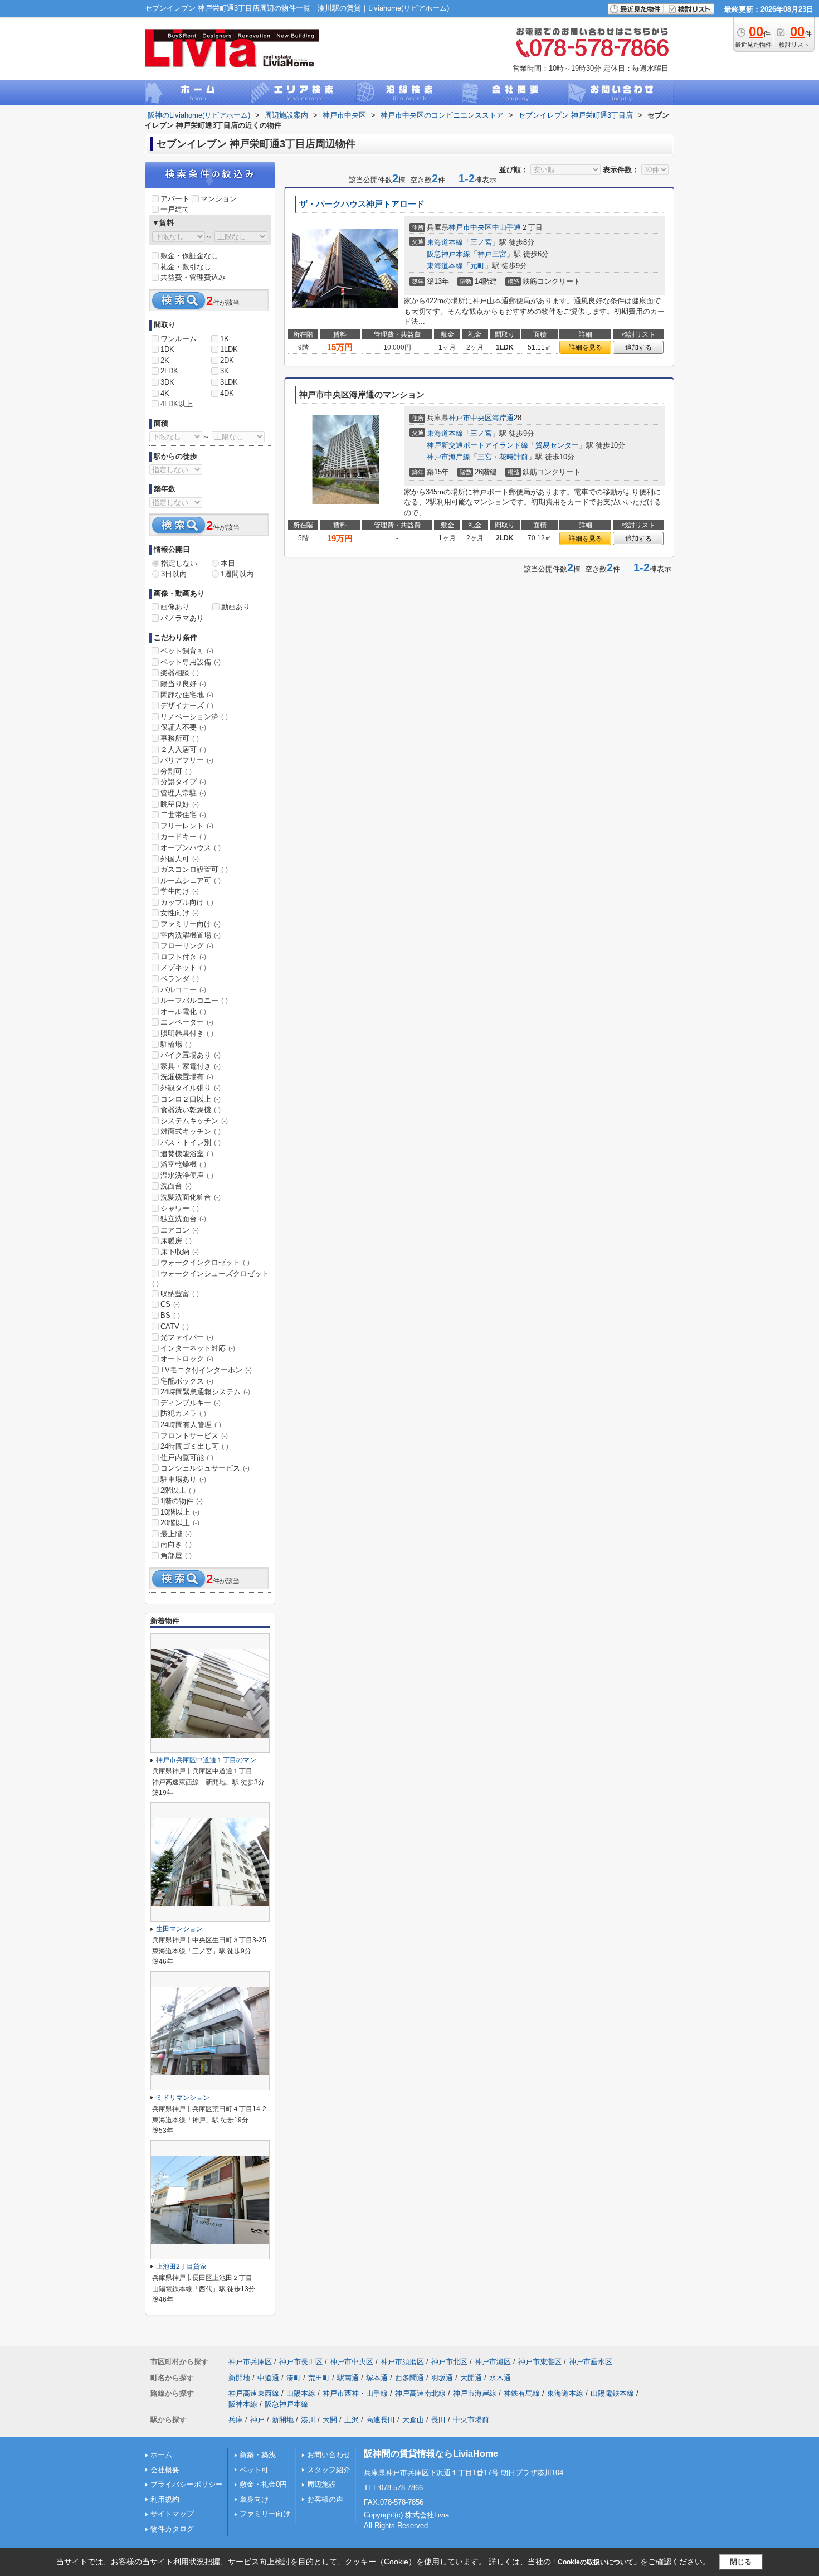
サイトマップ (172, 2514)
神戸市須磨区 (402, 2362)
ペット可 (254, 2470)
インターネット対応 (198, 1348)
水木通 (500, 2378)
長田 (438, 2420)
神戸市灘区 (493, 2362)
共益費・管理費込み (193, 277)
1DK (167, 349)
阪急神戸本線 (448, 254)
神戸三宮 (492, 254)
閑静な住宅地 (187, 695)
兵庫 (236, 2420)
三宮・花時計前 (503, 457)
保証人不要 (183, 727)
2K (165, 360)
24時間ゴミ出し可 (194, 1446)
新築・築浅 (258, 2455)
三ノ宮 (481, 242)
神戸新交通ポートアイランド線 (477, 445)
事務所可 (180, 738)
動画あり (236, 607)
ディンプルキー (191, 1403)
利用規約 (165, 2499)
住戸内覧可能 (187, 1457)
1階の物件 (182, 1501)
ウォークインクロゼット (205, 1262)
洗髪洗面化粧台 (191, 1197)
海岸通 (503, 418)
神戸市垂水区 (591, 2362)
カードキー (183, 836)
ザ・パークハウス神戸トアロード (362, 204)
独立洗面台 (183, 1219)
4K (165, 393)
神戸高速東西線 (254, 2393)
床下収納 (180, 1252)
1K (225, 339)
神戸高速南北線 (420, 2393)
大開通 (471, 2378)
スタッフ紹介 (329, 2470)
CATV (175, 1326)
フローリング (187, 946)
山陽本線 (301, 2393)
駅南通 (348, 2378)
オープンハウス (191, 848)
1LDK (229, 349)
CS (170, 1304)
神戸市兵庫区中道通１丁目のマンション (216, 1760)
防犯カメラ (183, 1413)
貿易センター (557, 445)
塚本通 (377, 2378)
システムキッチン (194, 1121)
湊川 (308, 2420)
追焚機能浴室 (187, 1154)
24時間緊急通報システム (205, 1392)
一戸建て (175, 209)
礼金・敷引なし (186, 267)
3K (225, 371)
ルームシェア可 (191, 881)
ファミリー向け (191, 924)
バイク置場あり (191, 1055)
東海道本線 (445, 242)
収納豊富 (180, 1294)
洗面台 (176, 1186)
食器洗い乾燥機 (191, 1110)
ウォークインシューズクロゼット (211, 1278)
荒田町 (319, 2378)
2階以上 (178, 1490)
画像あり (175, 607)
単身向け (254, 2499)
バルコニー (183, 990)
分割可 (176, 771)
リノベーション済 (194, 717)
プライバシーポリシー (187, 2484)
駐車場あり (183, 1479)
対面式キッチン (191, 1131)
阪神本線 (243, 2404)
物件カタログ (172, 2529)
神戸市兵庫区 (250, 2362)
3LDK (229, 382)
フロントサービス (194, 1436)
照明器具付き (187, 1033)
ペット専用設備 (191, 662)
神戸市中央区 (470, 227)
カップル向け (187, 902)
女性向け (180, 913)
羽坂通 (442, 2378)
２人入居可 (183, 749)
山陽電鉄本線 (612, 2393)
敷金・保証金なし (189, 256)
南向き (176, 1544)
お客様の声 (325, 2499)
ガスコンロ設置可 (194, 869)
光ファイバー (187, 1337)
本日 (228, 563)
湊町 (294, 2378)
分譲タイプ (183, 782)
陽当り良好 (183, 684)
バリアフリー (187, 760)
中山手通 (506, 227)
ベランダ (180, 979)
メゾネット (183, 967)
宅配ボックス (187, 1381)
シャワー (180, 1208)
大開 (330, 2420)
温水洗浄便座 (187, 1175)
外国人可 (180, 859)
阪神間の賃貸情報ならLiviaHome (431, 2454)
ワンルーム (179, 339)
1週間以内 (237, 574)
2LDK (169, 371)
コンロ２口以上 (191, 1099)
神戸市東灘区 (540, 2362)
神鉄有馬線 (522, 2393)
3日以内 (174, 574)
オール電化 (183, 1012)
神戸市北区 (449, 2362)
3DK (167, 382)
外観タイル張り (191, 1088)
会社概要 (165, 2470)
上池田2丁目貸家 (181, 2267)
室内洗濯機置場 (191, 935)
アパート (175, 199)
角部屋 (176, 1556)
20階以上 (180, 1523)
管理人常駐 (183, 793)
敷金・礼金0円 (263, 2484)
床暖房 (176, 1241)
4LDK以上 (177, 404)
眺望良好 (180, 804)
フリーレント (187, 826)
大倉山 (413, 2420)
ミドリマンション (183, 2098)
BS (170, 1315)
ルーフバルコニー (194, 1000)
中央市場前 (471, 2420)
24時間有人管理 (191, 1425)
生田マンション (179, 1929)
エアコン (180, 1230)
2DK (227, 360)
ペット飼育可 (187, 651)
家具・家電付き (191, 1066)
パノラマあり (182, 618)
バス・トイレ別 (191, 1143)
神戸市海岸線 (448, 457)
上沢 (352, 2420)
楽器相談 (180, 673)
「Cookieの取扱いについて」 (596, 2562)
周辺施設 (321, 2484)
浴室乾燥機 (183, 1164)
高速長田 (381, 2420)
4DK (227, 393)
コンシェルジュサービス (205, 1468)
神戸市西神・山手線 (355, 2393)
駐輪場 (176, 1044)
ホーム (161, 2455)
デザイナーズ (187, 705)
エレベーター (187, 1022)
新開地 (239, 2378)
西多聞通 (409, 2378)
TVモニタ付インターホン (206, 1370)
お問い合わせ (329, 2455)
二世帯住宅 (183, 815)
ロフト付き (183, 957)
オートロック (187, 1359)
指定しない (179, 563)
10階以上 (180, 1512)
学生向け (180, 891)
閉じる (741, 2562)
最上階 (176, 1534)
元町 (477, 266)
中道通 (268, 2378)
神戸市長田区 (301, 2362)
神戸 (257, 2420)
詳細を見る (586, 347)
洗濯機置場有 (187, 1077)
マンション (219, 199)
